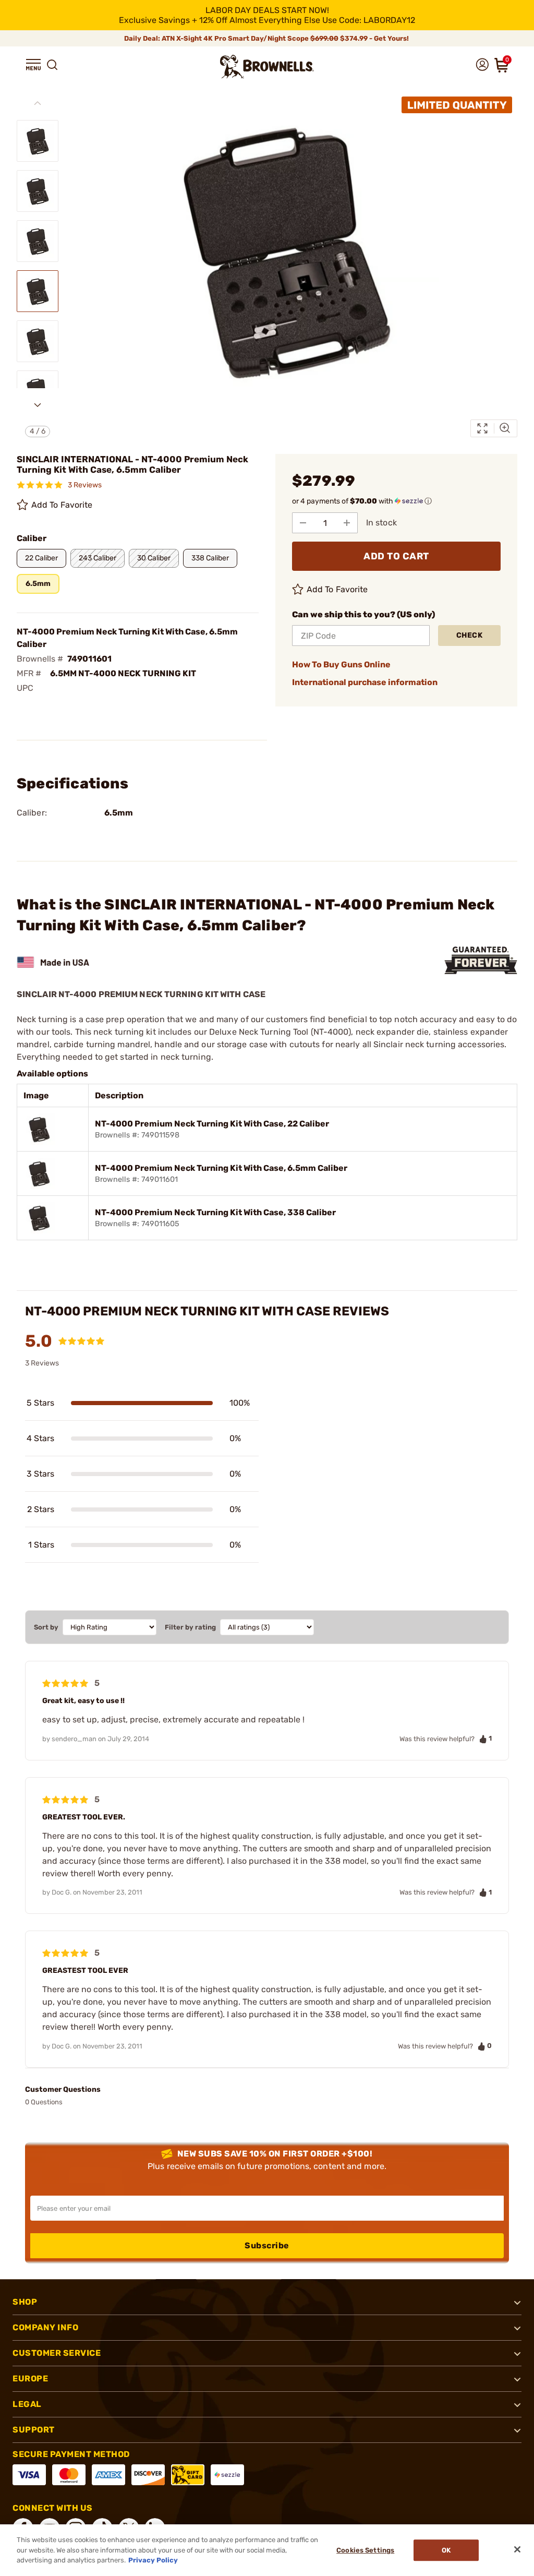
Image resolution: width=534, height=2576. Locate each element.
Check (470, 635)
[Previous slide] (38, 103)
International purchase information (365, 682)
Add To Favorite (62, 505)
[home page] (267, 67)
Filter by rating (190, 1627)
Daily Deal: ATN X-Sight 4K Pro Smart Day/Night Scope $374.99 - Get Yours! (267, 38)
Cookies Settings (365, 2550)
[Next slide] (38, 405)
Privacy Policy (153, 2560)
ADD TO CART (396, 556)
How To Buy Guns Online (341, 664)
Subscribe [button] (267, 2245)
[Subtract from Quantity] (303, 523)
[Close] (517, 2549)
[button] (33, 65)
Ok (446, 2550)
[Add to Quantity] (347, 523)
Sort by (46, 1627)
